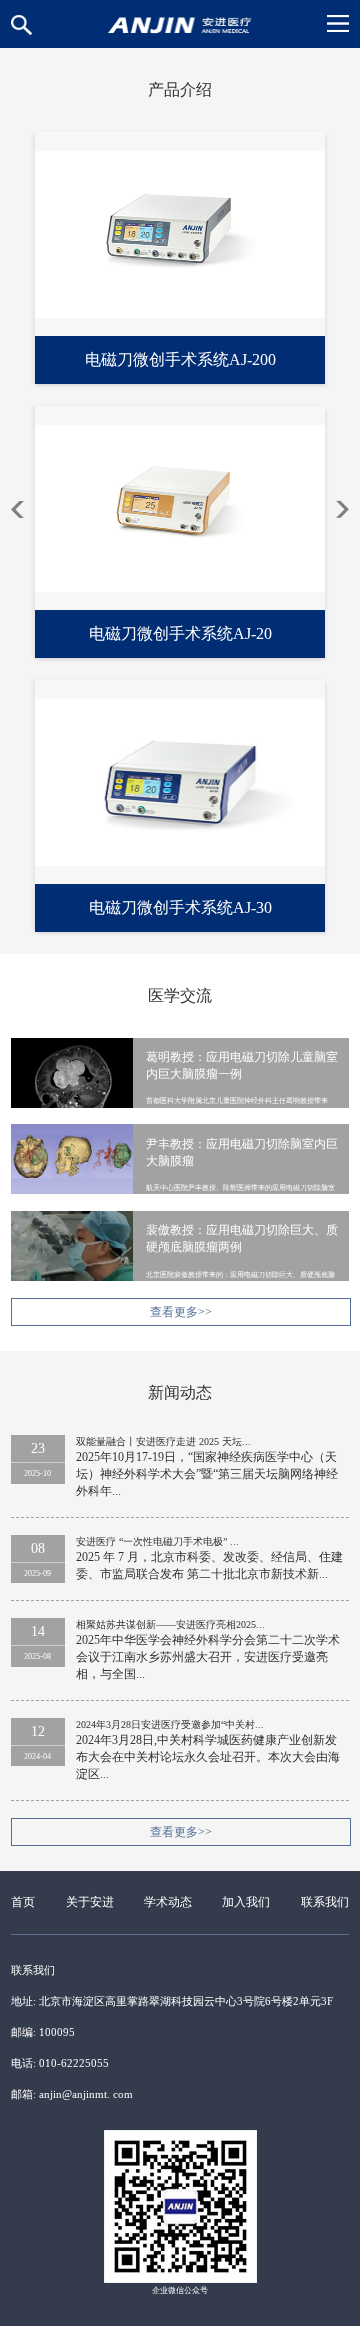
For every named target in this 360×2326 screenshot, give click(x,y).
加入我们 (246, 1902)
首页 (23, 1902)
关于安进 (90, 1902)
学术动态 (168, 1902)
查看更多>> (181, 1312)
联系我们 (325, 1902)
